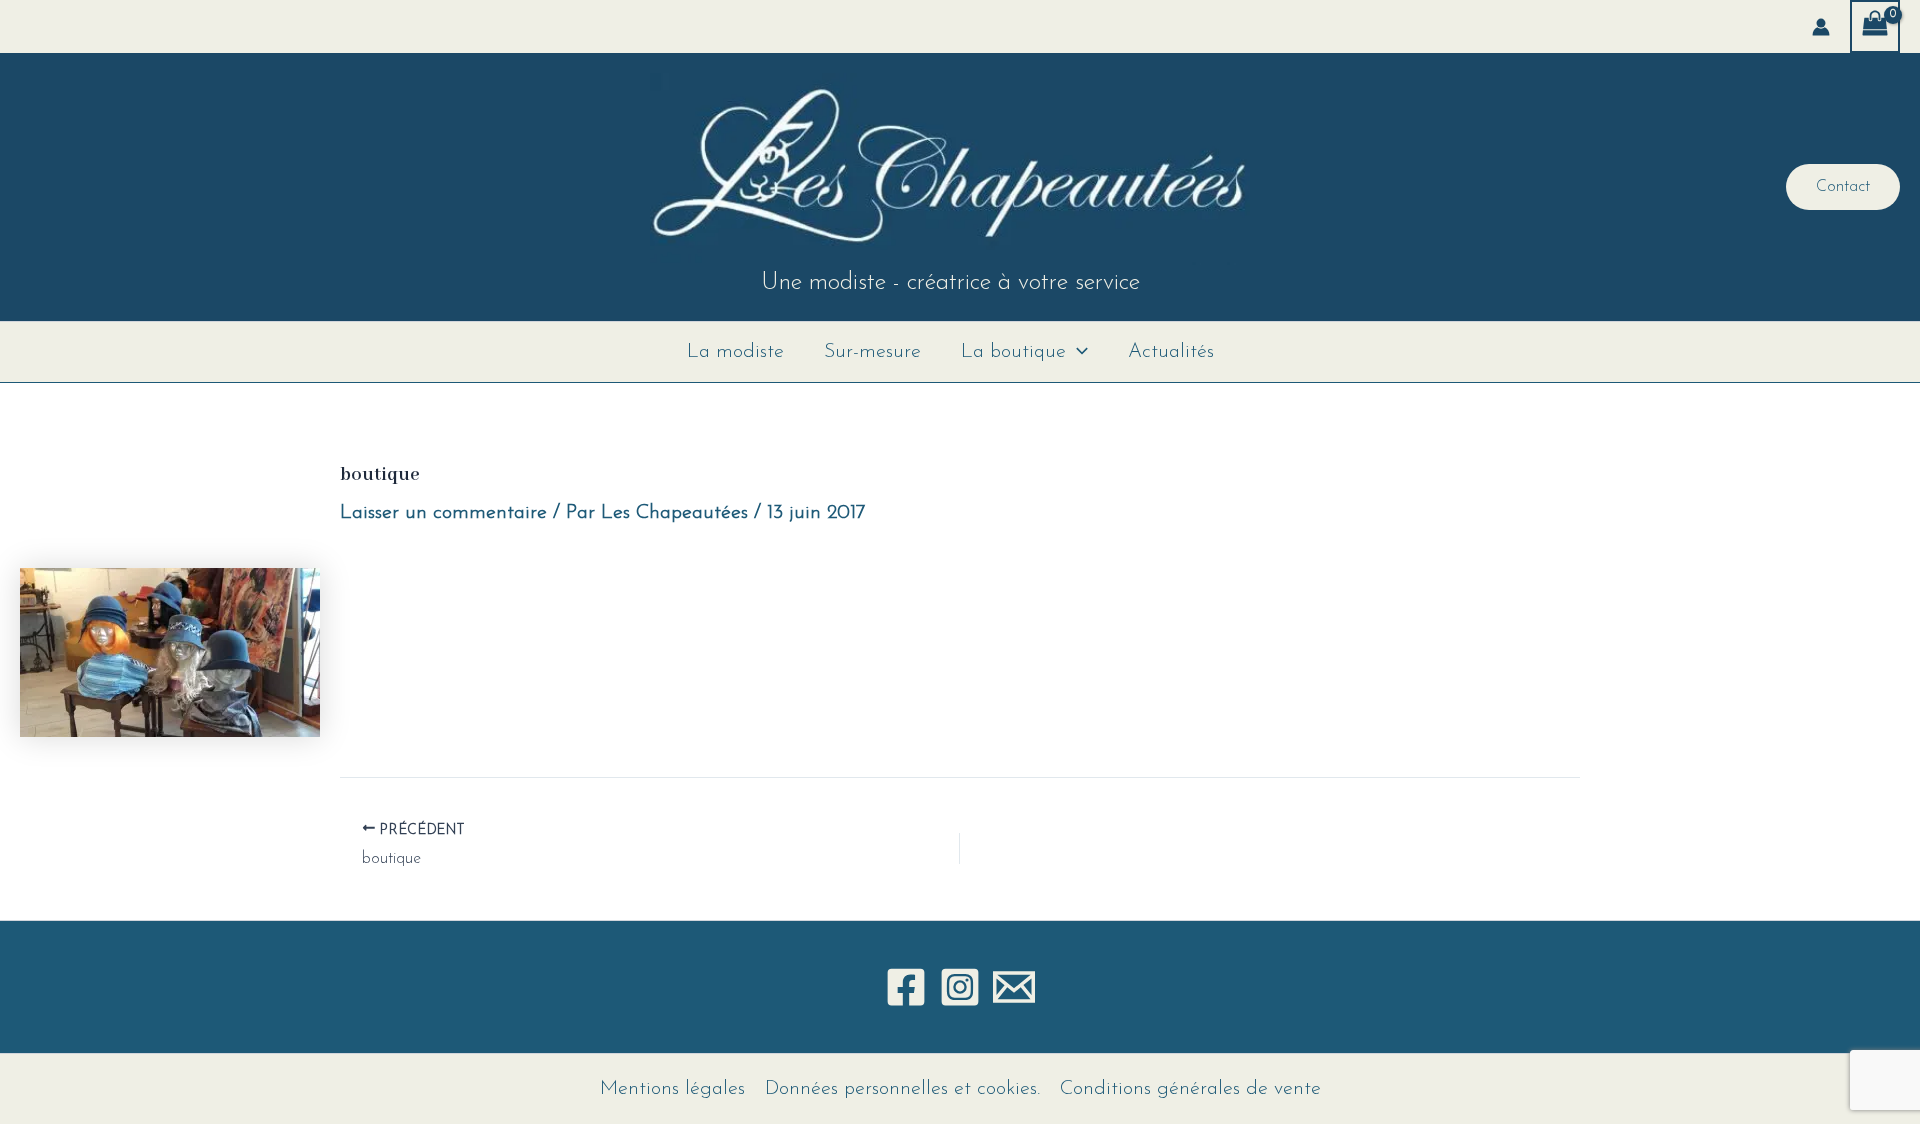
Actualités (1171, 352)
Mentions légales (672, 1089)
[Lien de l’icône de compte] (1821, 27)
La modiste (735, 352)
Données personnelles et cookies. (902, 1089)
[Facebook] (906, 987)
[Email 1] (1014, 987)
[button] (1843, 187)
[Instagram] (960, 987)
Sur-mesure (872, 352)
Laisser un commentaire (443, 513)
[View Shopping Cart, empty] (1875, 26)
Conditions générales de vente (1190, 1089)
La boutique (1013, 352)
